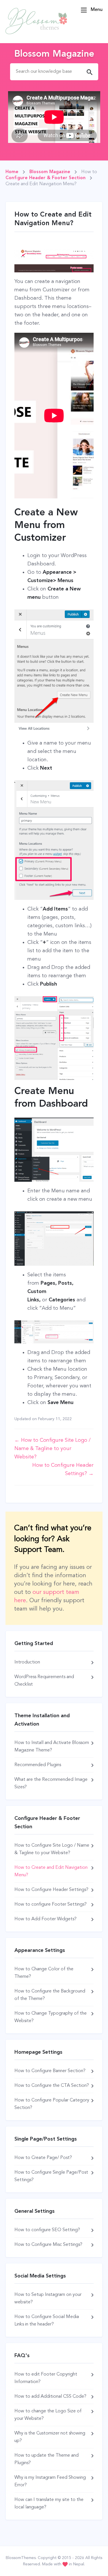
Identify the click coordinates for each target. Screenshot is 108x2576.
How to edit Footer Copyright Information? (46, 2378)
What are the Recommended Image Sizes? (51, 1783)
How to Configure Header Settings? (51, 1890)
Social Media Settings (40, 2276)
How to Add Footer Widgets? (46, 1919)
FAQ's (22, 2356)
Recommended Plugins (38, 1765)
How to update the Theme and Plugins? (47, 2459)
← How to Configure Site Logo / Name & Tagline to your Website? (53, 1449)
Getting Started (34, 1644)
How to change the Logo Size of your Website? (48, 2415)
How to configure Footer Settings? (51, 1904)
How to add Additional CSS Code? (50, 2397)
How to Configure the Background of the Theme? (50, 1995)
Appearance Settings (40, 1950)
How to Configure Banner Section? (50, 2071)
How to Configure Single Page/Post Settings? (51, 2176)
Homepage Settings (38, 2052)
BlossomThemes (21, 2558)
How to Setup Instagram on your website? (48, 2298)
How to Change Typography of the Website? (51, 2017)
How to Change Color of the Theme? (44, 1973)
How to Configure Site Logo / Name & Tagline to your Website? (52, 1849)
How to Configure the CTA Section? (52, 2086)
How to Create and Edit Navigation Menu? (51, 1871)
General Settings (35, 2211)
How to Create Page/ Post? (43, 2158)
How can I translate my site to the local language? (49, 2504)
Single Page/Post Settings (46, 2139)
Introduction (27, 1662)
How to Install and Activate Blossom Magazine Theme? (52, 1747)
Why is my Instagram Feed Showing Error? (50, 2481)
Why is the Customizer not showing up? (50, 2437)
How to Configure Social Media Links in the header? (47, 2321)
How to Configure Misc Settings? (48, 2245)
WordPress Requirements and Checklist (44, 1681)
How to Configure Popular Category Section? (52, 2104)
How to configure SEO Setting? (47, 2230)
